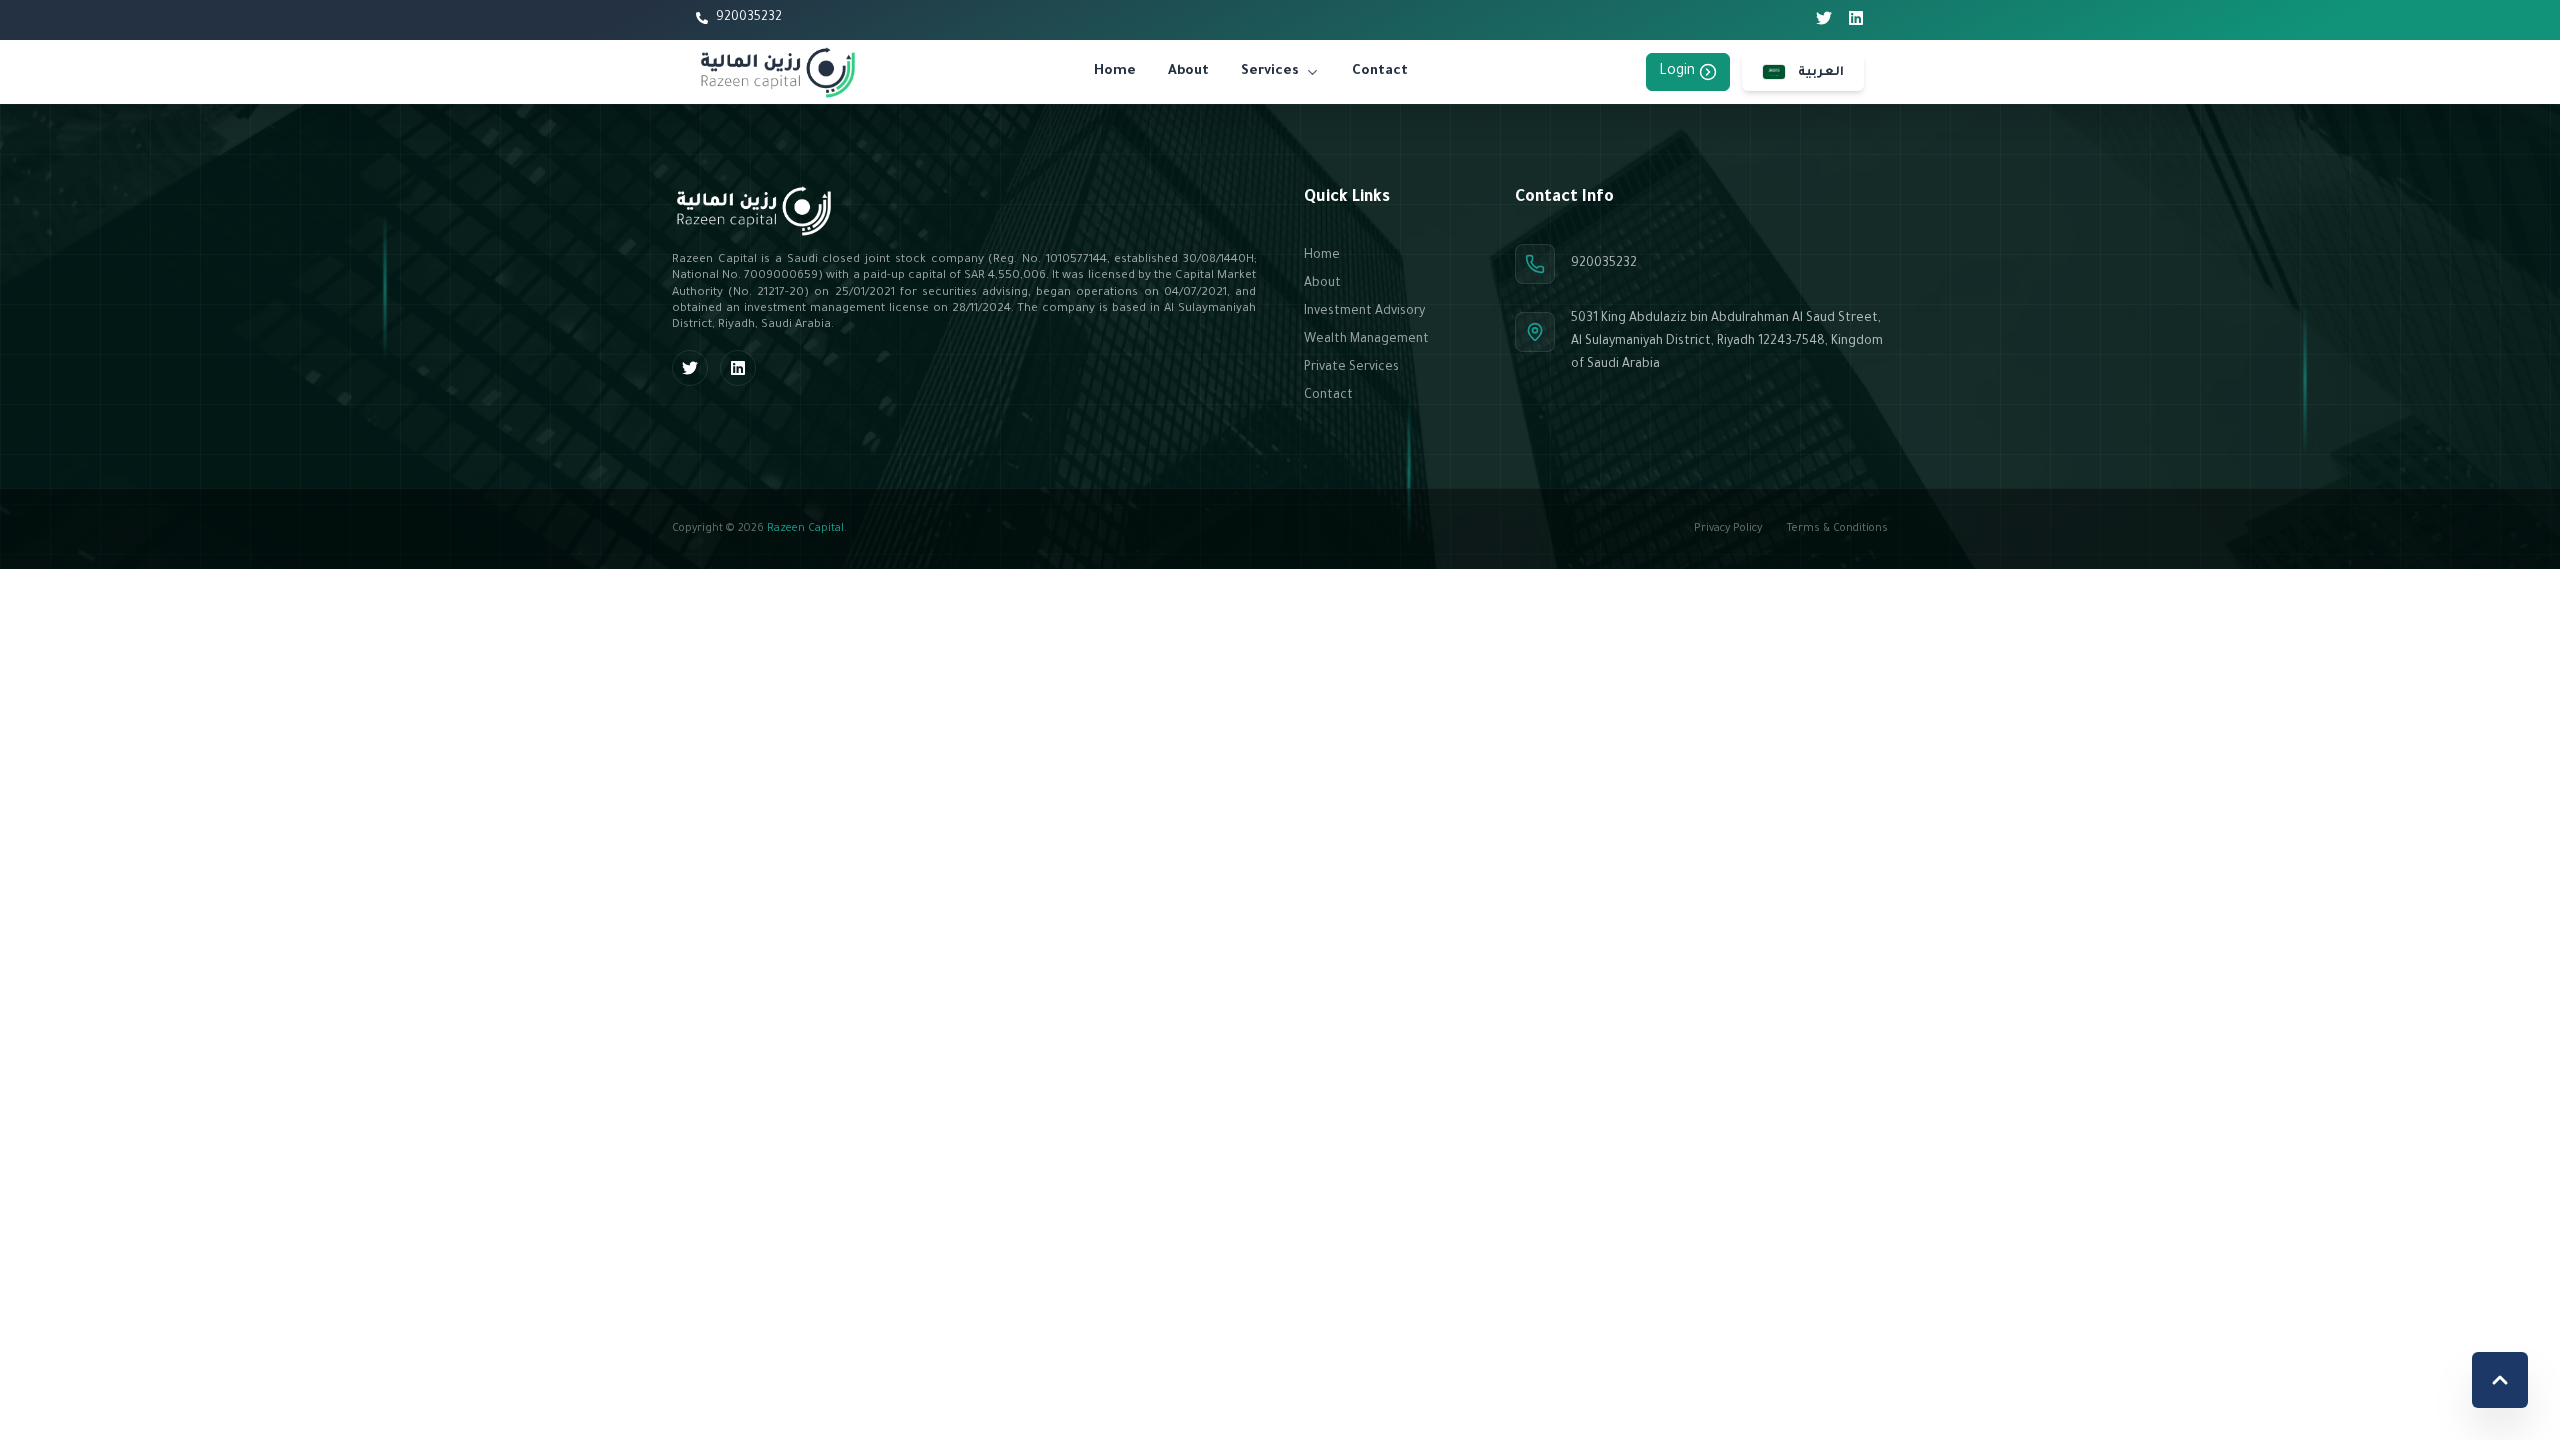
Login (1677, 72)
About (1188, 71)
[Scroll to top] (2500, 1380)
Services (1270, 71)
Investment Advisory (1364, 312)
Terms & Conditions (1837, 529)
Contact (1380, 71)
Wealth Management (1366, 340)
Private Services (1351, 368)
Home (1115, 71)
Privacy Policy (1728, 529)
